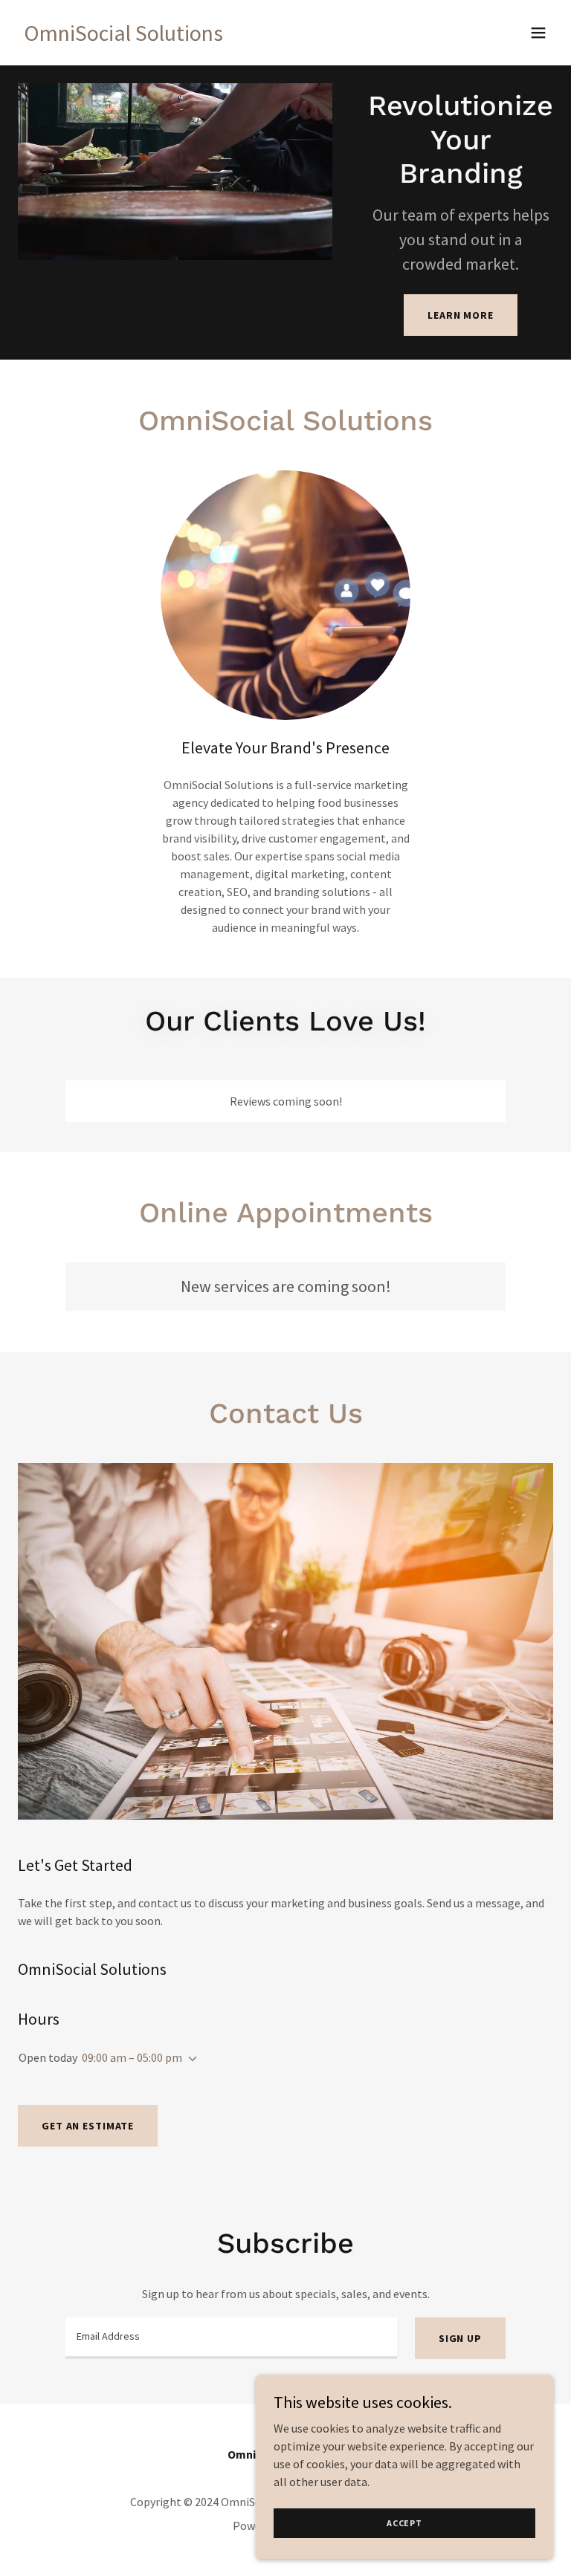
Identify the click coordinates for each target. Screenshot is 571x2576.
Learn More (461, 315)
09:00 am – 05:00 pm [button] (132, 2057)
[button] (538, 33)
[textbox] (231, 2338)
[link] (123, 36)
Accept (404, 2523)
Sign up (460, 2338)
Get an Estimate (88, 2126)
